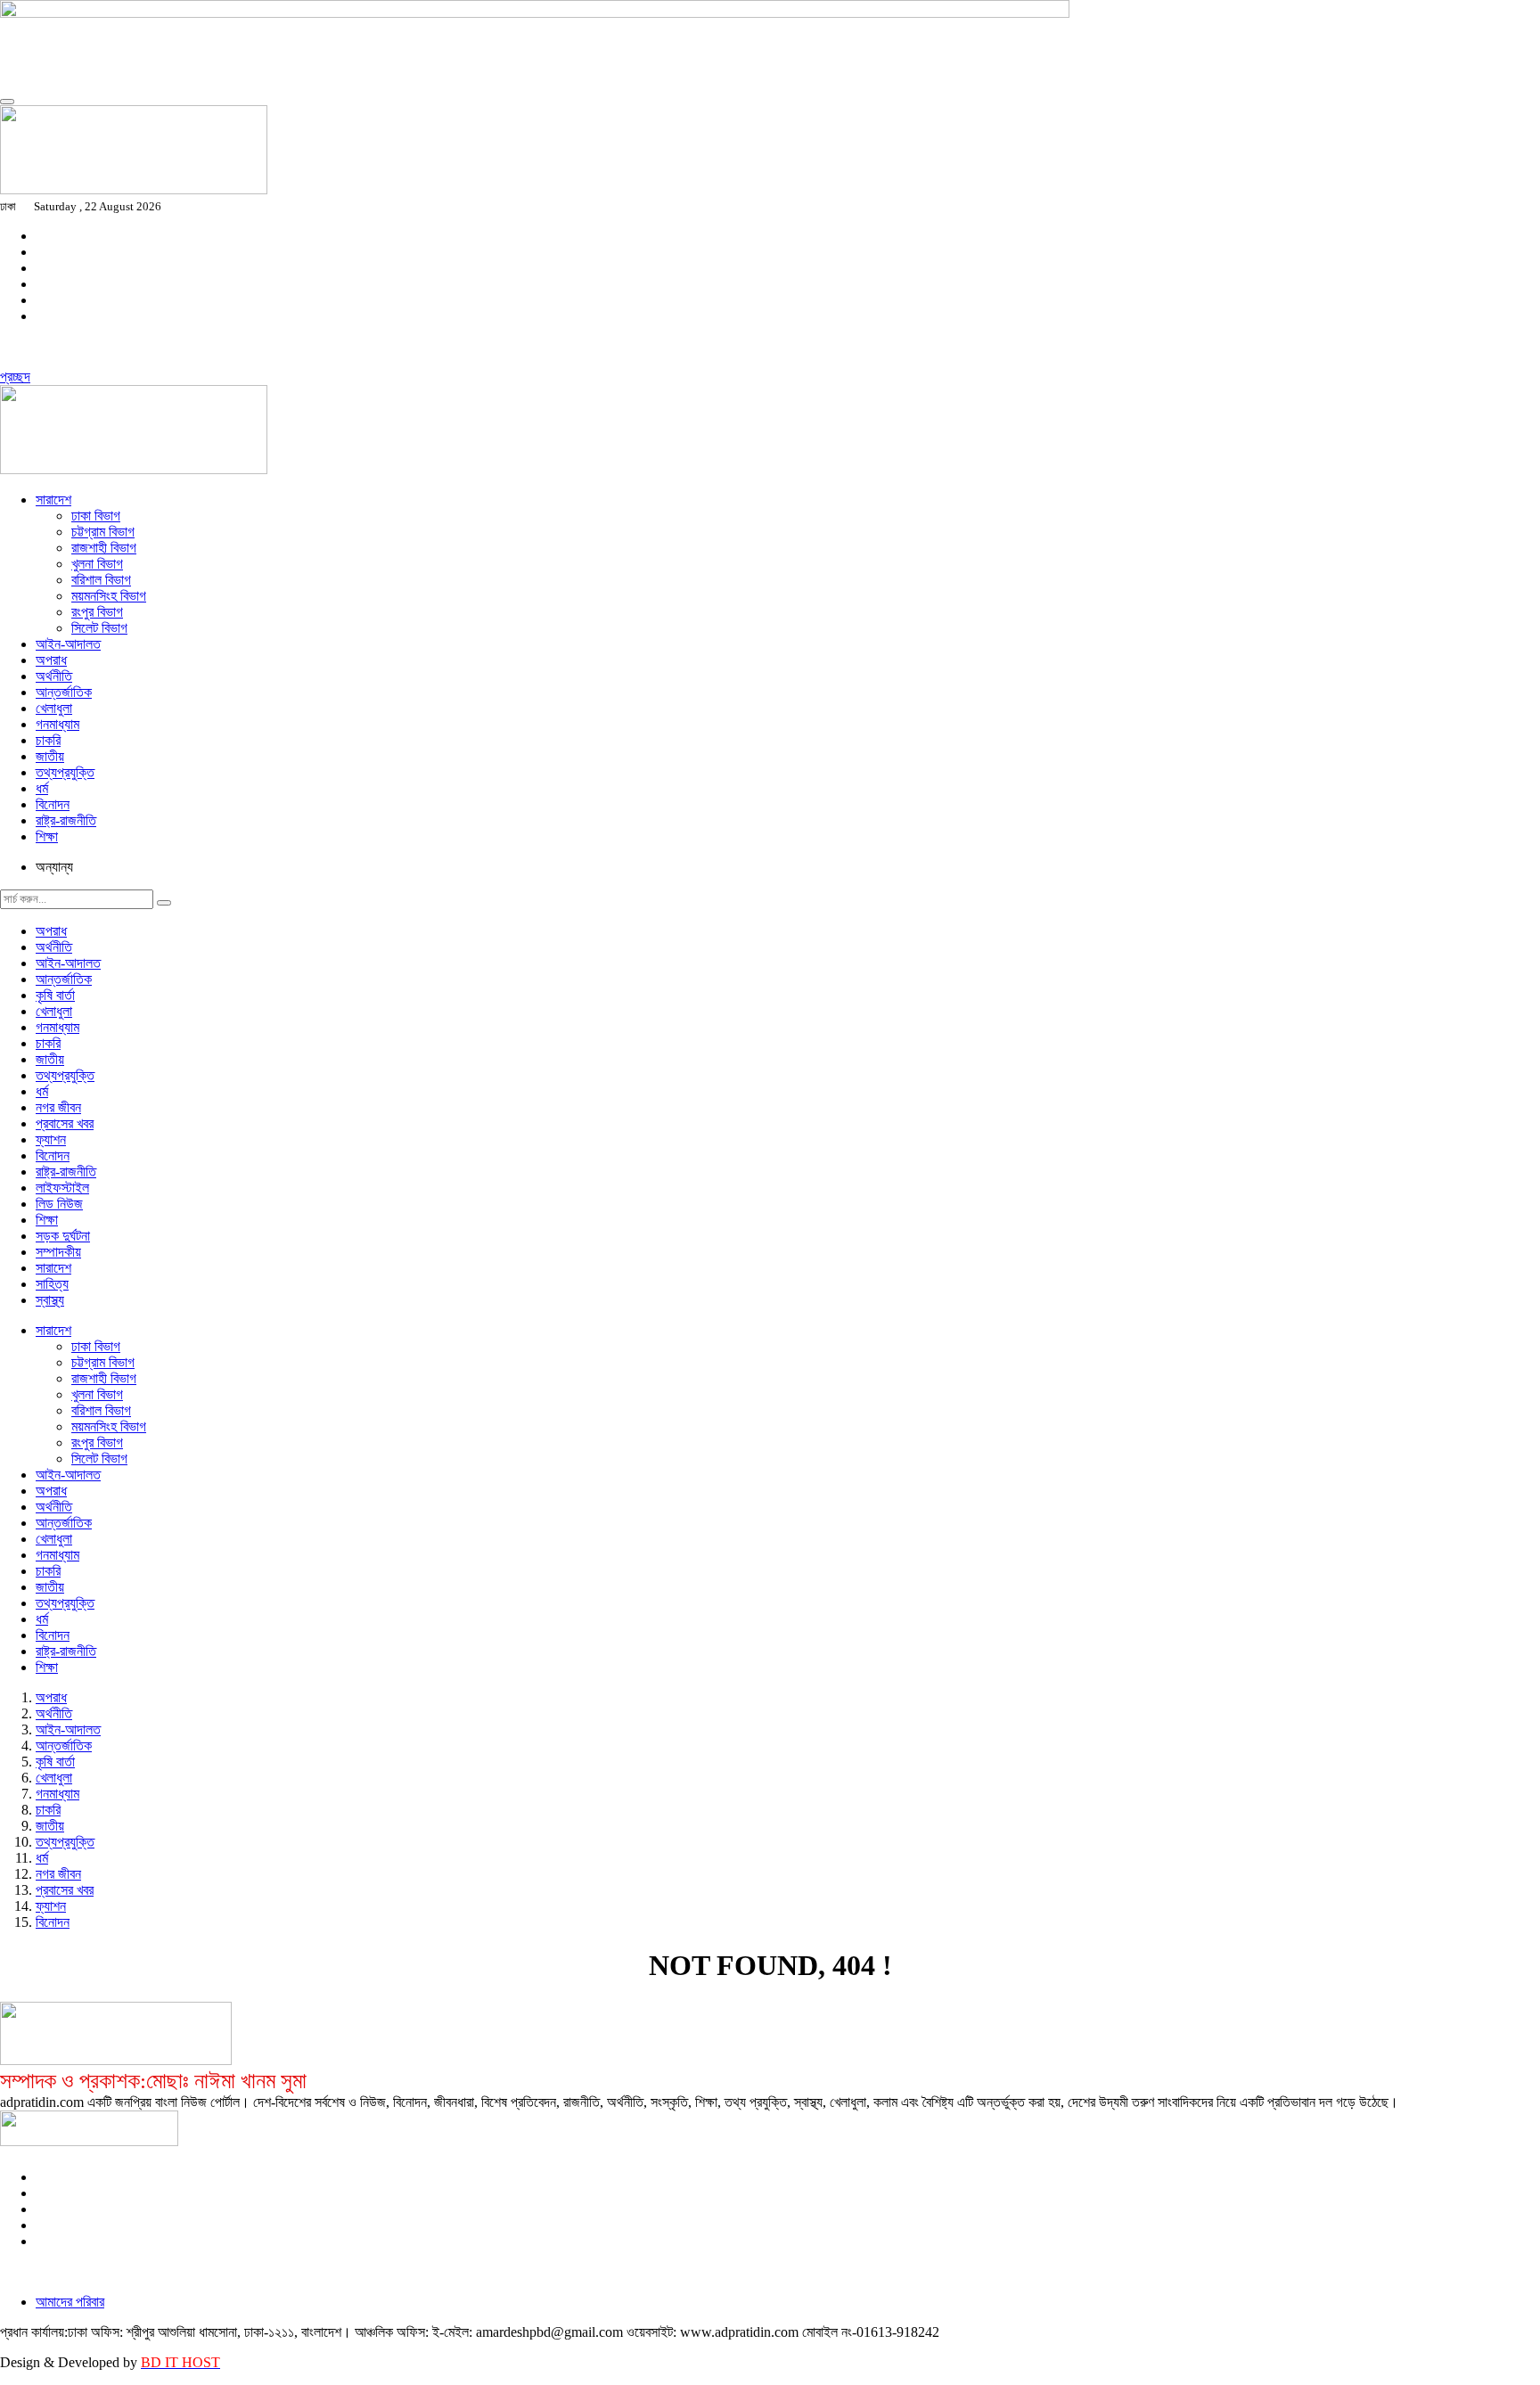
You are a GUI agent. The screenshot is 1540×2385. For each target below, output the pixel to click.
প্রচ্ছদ (15, 377)
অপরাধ (51, 660)
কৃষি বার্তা (55, 995)
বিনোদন (53, 804)
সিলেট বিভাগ (99, 628)
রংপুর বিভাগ (97, 612)
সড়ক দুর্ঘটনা (63, 1236)
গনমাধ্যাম (57, 724)
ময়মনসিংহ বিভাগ (109, 596)
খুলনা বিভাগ (97, 564)
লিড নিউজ (59, 1204)
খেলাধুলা (54, 708)
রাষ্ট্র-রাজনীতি (66, 820)
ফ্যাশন (51, 1139)
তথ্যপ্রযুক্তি (65, 772)
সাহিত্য (52, 1284)
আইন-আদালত (68, 644)
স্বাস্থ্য (50, 1300)
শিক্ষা (47, 836)
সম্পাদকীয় (58, 1252)
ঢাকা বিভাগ (96, 516)
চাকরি (48, 740)
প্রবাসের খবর (65, 1123)
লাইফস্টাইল (62, 1188)
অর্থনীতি (54, 676)
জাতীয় (50, 756)
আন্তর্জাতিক (64, 692)
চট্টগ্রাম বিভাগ (103, 532)
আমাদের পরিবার (70, 2302)
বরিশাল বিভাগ (101, 580)
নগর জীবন (58, 1107)
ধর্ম (42, 788)
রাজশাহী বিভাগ (104, 548)
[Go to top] (7, 102)
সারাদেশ (53, 500)
